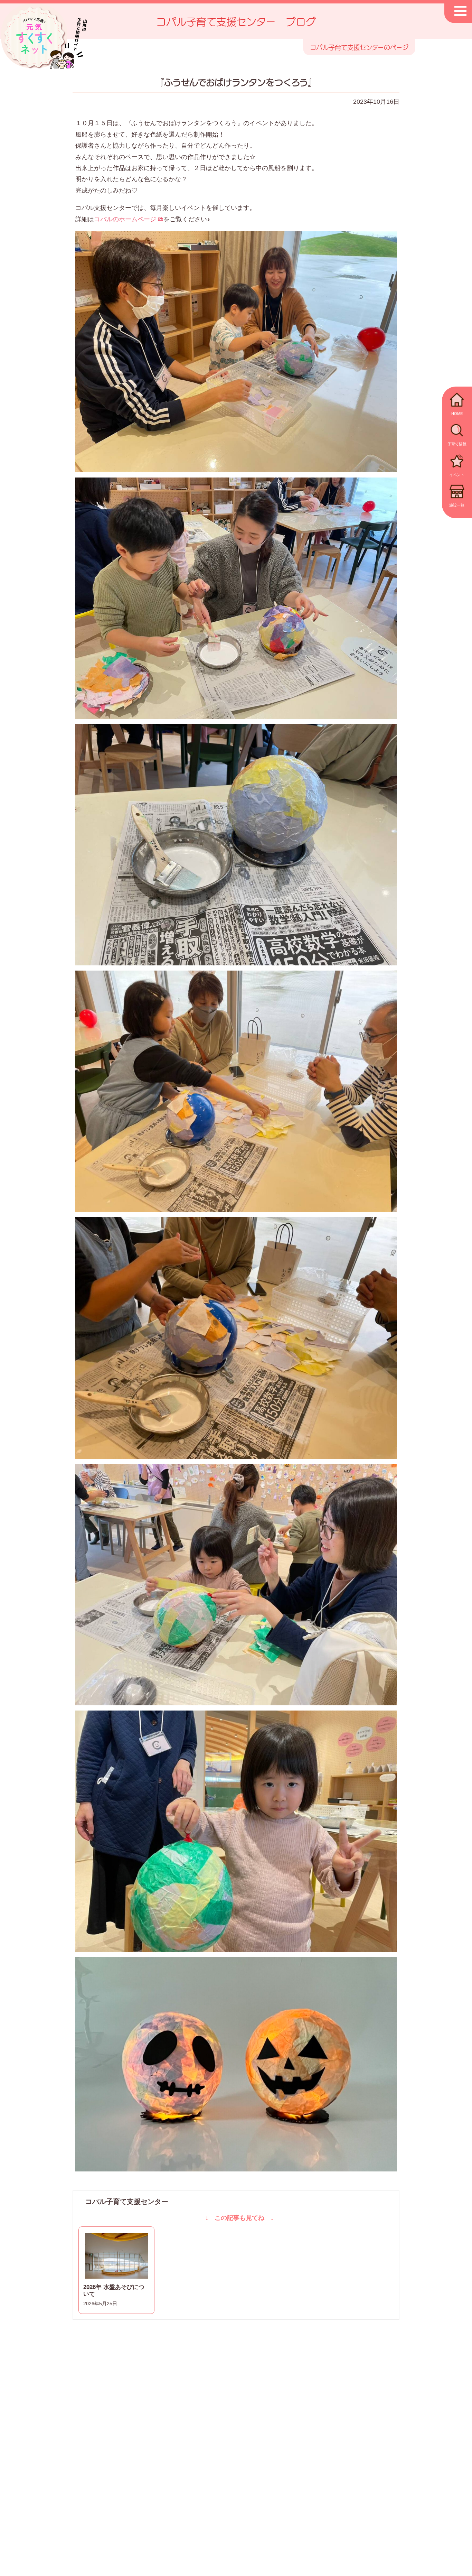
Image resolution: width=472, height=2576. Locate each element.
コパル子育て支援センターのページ (359, 47)
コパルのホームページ (125, 219)
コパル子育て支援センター (127, 2202)
